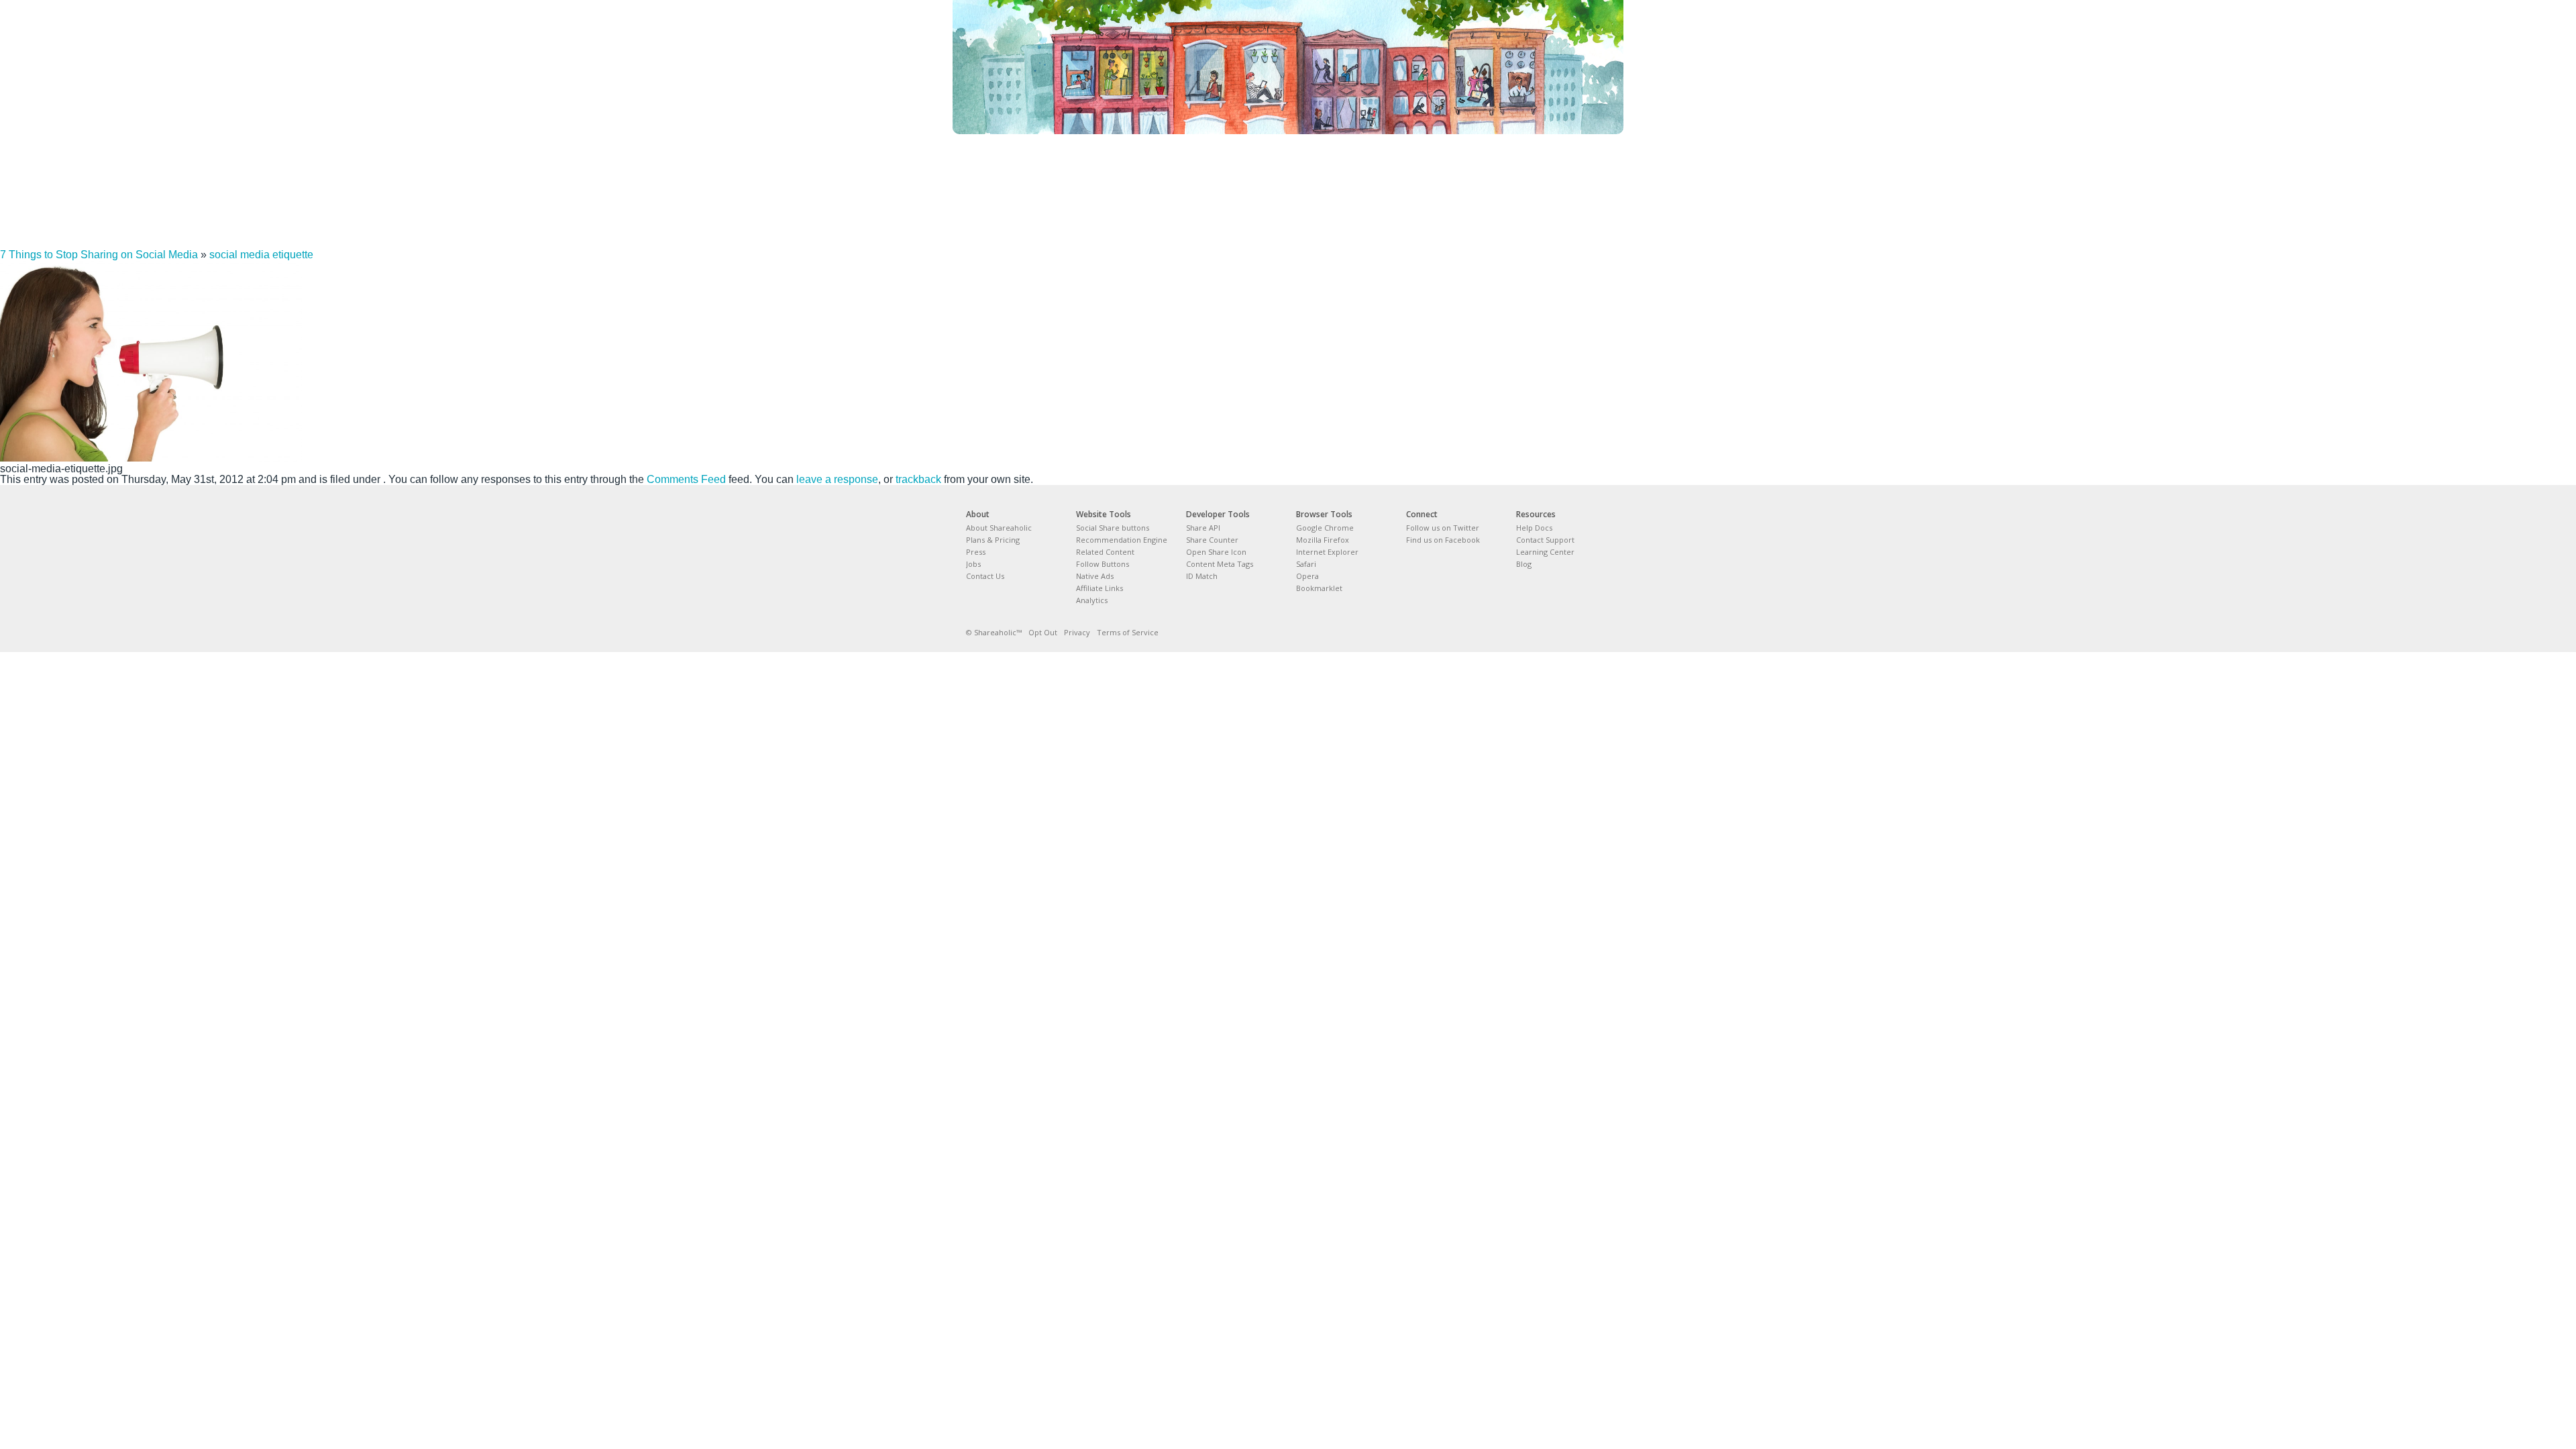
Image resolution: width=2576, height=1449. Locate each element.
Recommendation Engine (1122, 540)
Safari (1306, 564)
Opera (1307, 576)
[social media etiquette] (151, 458)
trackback (918, 479)
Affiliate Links (1099, 588)
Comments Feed (686, 479)
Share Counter (1212, 540)
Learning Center (1545, 552)
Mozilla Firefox (1323, 540)
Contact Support (1545, 540)
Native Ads (1095, 576)
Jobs (973, 564)
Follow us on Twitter (1443, 528)
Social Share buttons (1113, 528)
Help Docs (1534, 528)
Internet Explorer (1327, 552)
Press (976, 552)
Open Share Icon (1216, 552)
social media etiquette (261, 255)
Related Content (1105, 552)
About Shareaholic (999, 528)
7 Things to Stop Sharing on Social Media (99, 255)
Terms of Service (1128, 632)
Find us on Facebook (1443, 540)
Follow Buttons (1103, 564)
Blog (1524, 564)
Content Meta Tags (1220, 564)
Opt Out (1043, 632)
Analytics (1092, 600)
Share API (1203, 528)
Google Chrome (1325, 528)
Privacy (1077, 632)
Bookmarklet (1319, 588)
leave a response (837, 479)
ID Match (1202, 576)
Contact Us (985, 576)
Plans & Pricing (993, 540)
